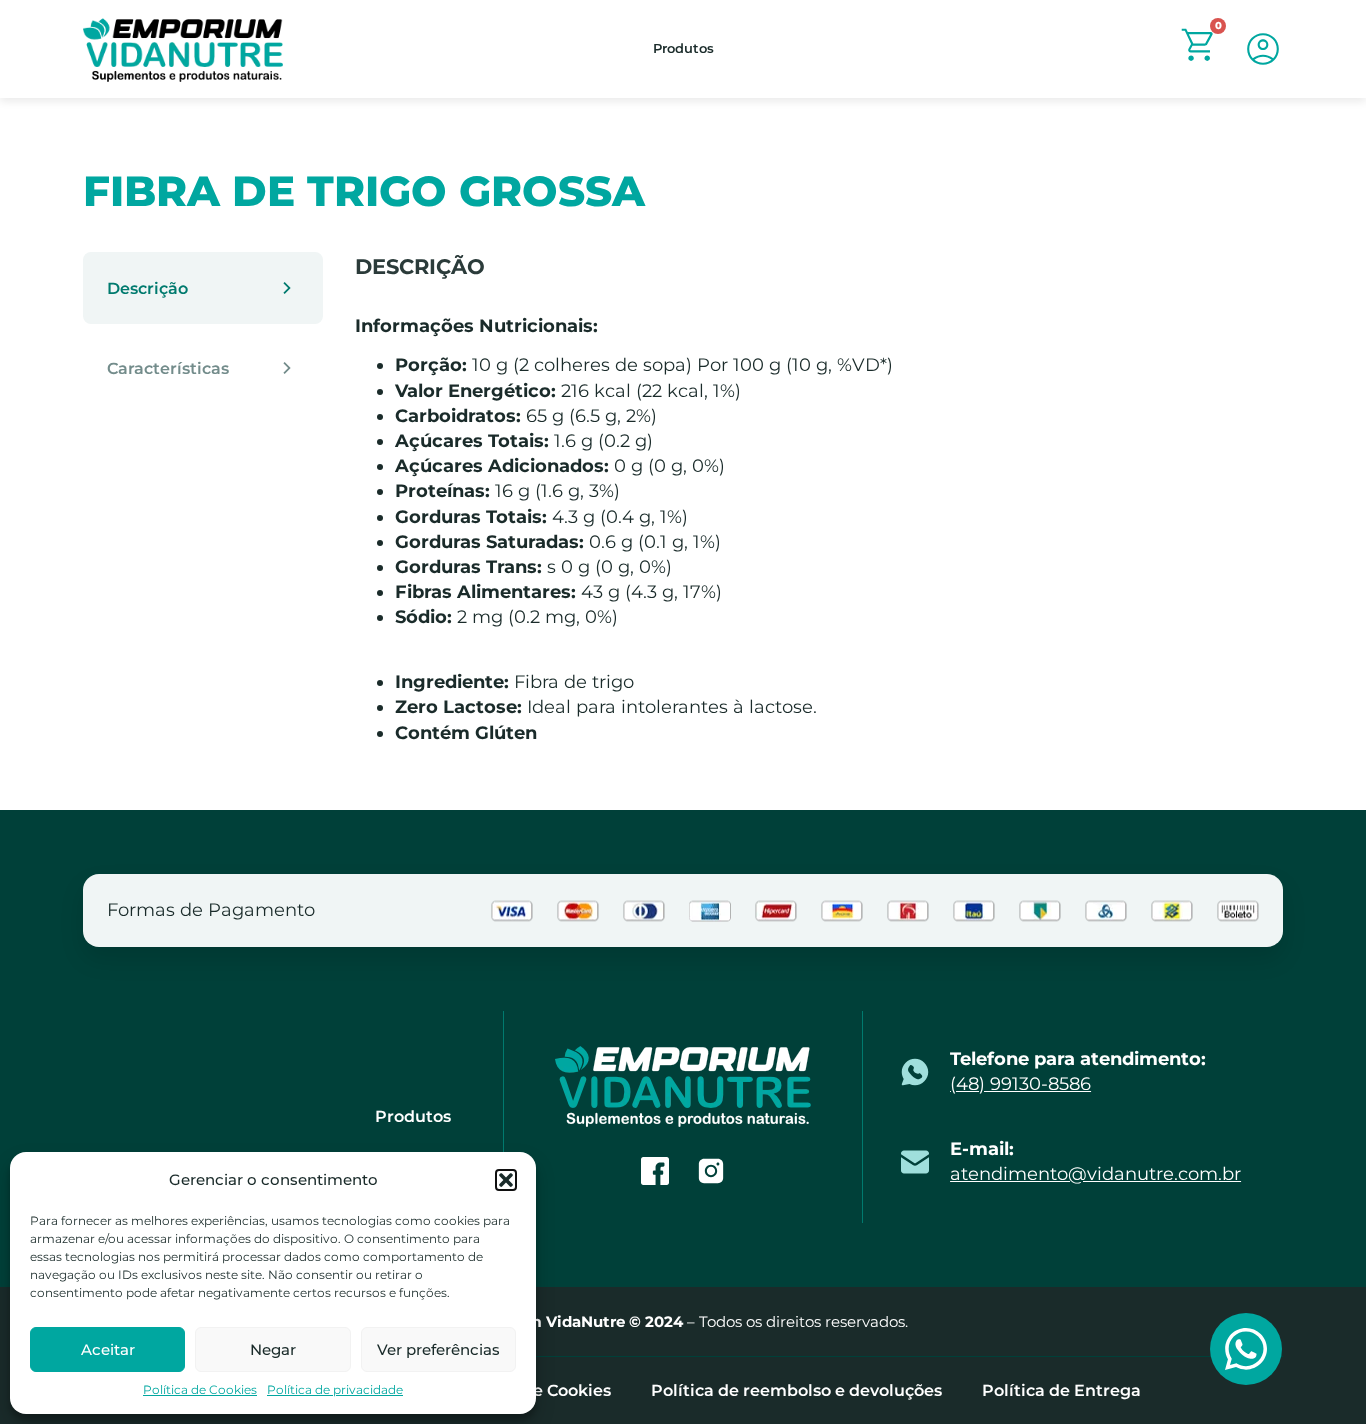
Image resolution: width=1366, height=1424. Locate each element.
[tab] (203, 288)
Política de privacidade (335, 1389)
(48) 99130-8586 (1020, 1084)
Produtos (683, 48)
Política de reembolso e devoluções (796, 1390)
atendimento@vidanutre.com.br (1095, 1174)
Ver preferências (438, 1349)
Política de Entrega (1061, 1390)
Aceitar (108, 1349)
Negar (273, 1349)
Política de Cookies (200, 1389)
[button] (506, 1180)
